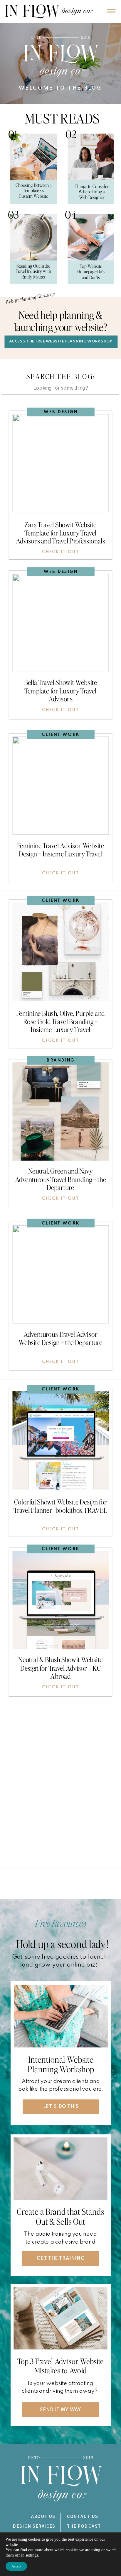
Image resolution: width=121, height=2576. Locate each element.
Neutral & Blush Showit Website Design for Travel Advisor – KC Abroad (60, 1668)
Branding (61, 1060)
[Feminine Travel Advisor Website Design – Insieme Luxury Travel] (60, 786)
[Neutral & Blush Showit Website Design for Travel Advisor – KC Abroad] (60, 1600)
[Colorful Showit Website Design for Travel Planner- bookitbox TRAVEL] (60, 1440)
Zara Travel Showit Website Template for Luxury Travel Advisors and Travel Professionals (60, 532)
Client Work (61, 735)
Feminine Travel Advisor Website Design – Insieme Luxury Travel (61, 849)
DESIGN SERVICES (34, 2527)
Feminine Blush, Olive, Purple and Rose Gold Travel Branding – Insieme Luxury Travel (61, 1021)
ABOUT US (43, 2517)
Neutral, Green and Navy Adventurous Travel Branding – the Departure (60, 1179)
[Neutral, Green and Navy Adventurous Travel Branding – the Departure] (60, 1111)
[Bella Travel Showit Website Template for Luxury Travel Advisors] (60, 623)
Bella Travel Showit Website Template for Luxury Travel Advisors (60, 690)
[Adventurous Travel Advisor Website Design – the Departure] (60, 1274)
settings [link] (32, 2555)
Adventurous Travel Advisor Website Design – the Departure (60, 1338)
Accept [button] (16, 2566)
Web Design (61, 412)
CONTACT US (83, 2517)
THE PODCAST (84, 2527)
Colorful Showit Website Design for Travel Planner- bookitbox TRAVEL (60, 1505)
